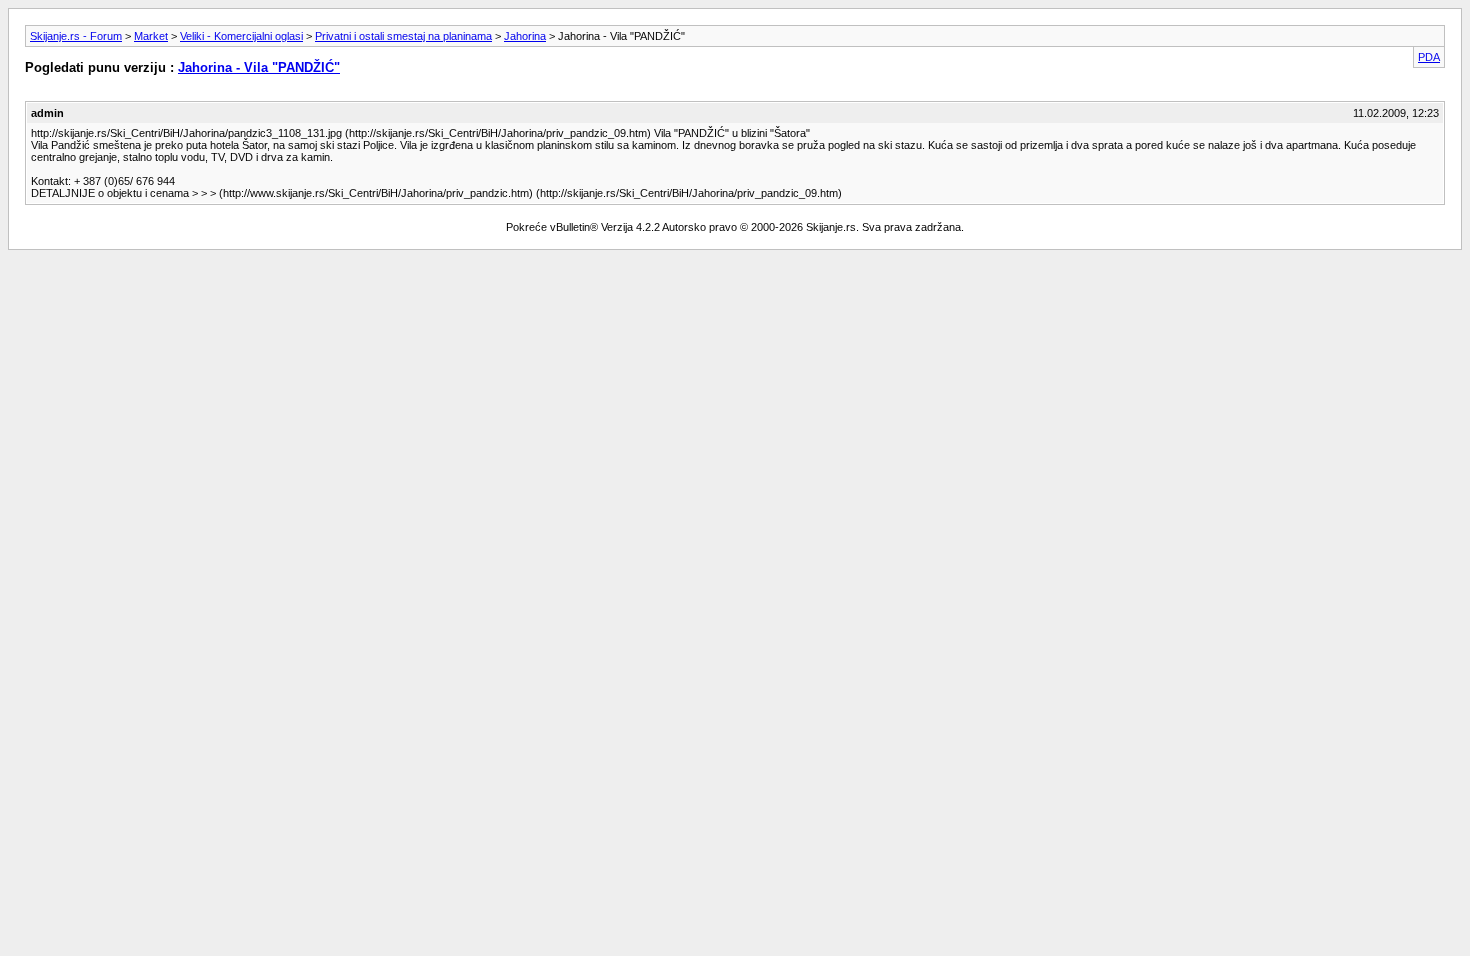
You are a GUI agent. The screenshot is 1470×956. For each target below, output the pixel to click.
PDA (1429, 57)
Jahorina (525, 36)
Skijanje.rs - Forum (76, 36)
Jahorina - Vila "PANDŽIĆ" (259, 67)
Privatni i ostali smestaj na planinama (403, 36)
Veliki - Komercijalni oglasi (241, 36)
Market (151, 36)
